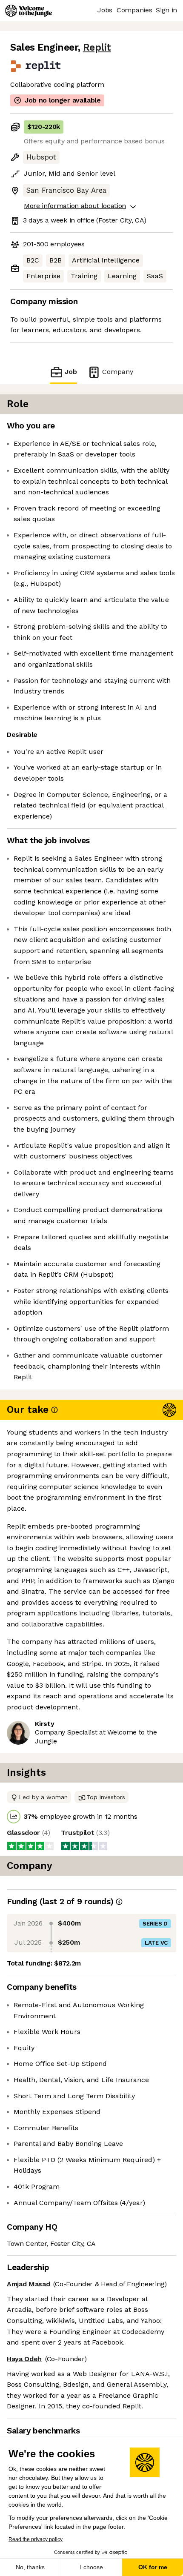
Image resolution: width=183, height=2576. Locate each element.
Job (71, 372)
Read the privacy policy (36, 2539)
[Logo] (29, 11)
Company (118, 372)
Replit (97, 47)
